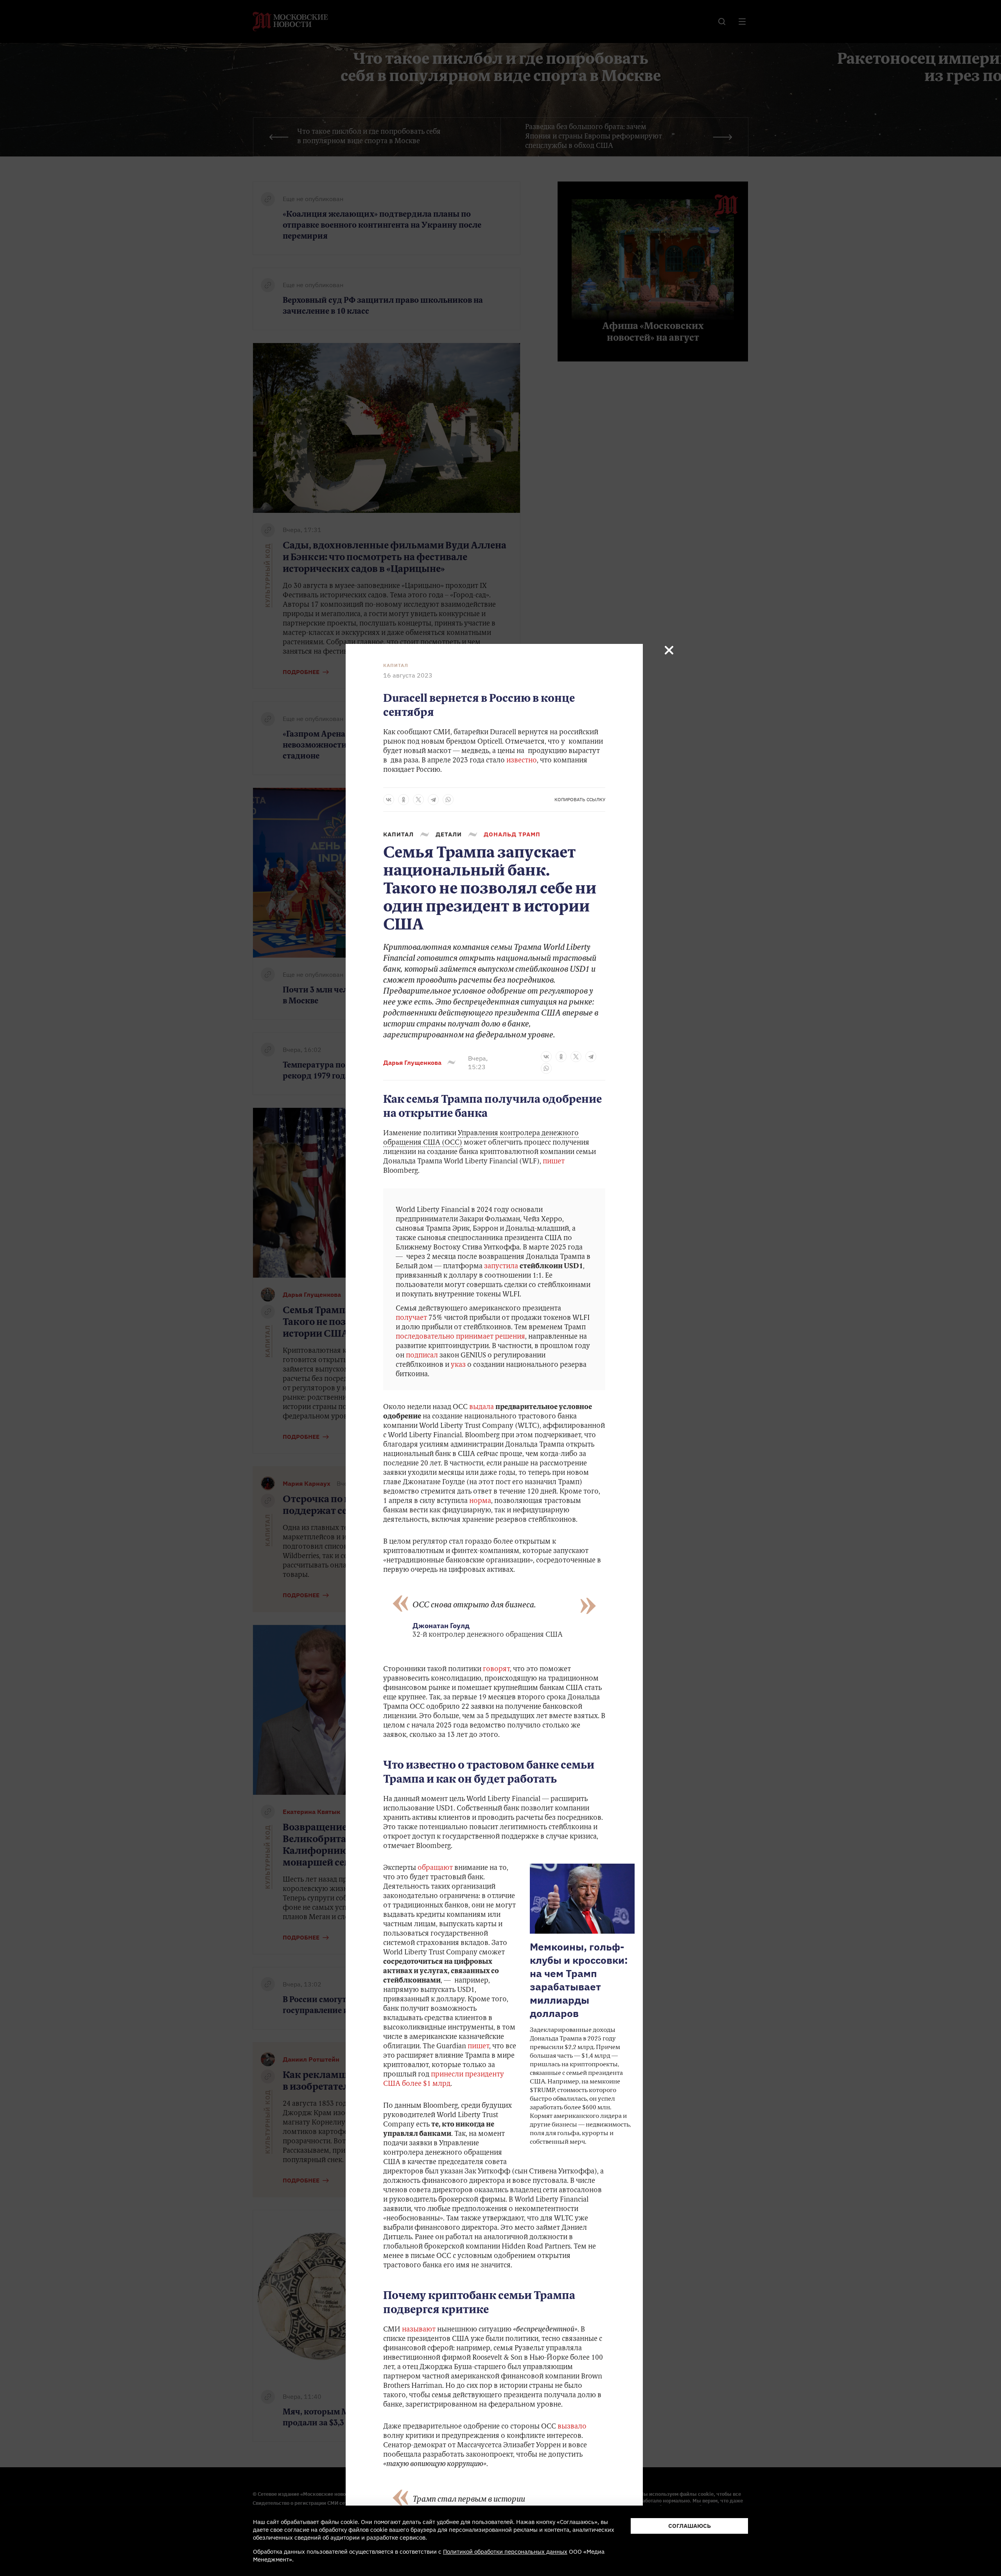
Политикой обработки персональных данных (505, 2552)
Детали (449, 834)
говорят (496, 1670)
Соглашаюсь (690, 2526)
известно (522, 761)
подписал (422, 1356)
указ (458, 1365)
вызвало (572, 2427)
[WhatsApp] (448, 800)
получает (411, 1318)
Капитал (396, 665)
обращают (435, 1868)
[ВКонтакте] (389, 800)
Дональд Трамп (512, 834)
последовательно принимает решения (460, 1337)
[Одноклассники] (404, 800)
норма (480, 1501)
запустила (501, 1267)
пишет (554, 1162)
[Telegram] (433, 800)
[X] (418, 800)
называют (419, 2330)
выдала (482, 1408)
